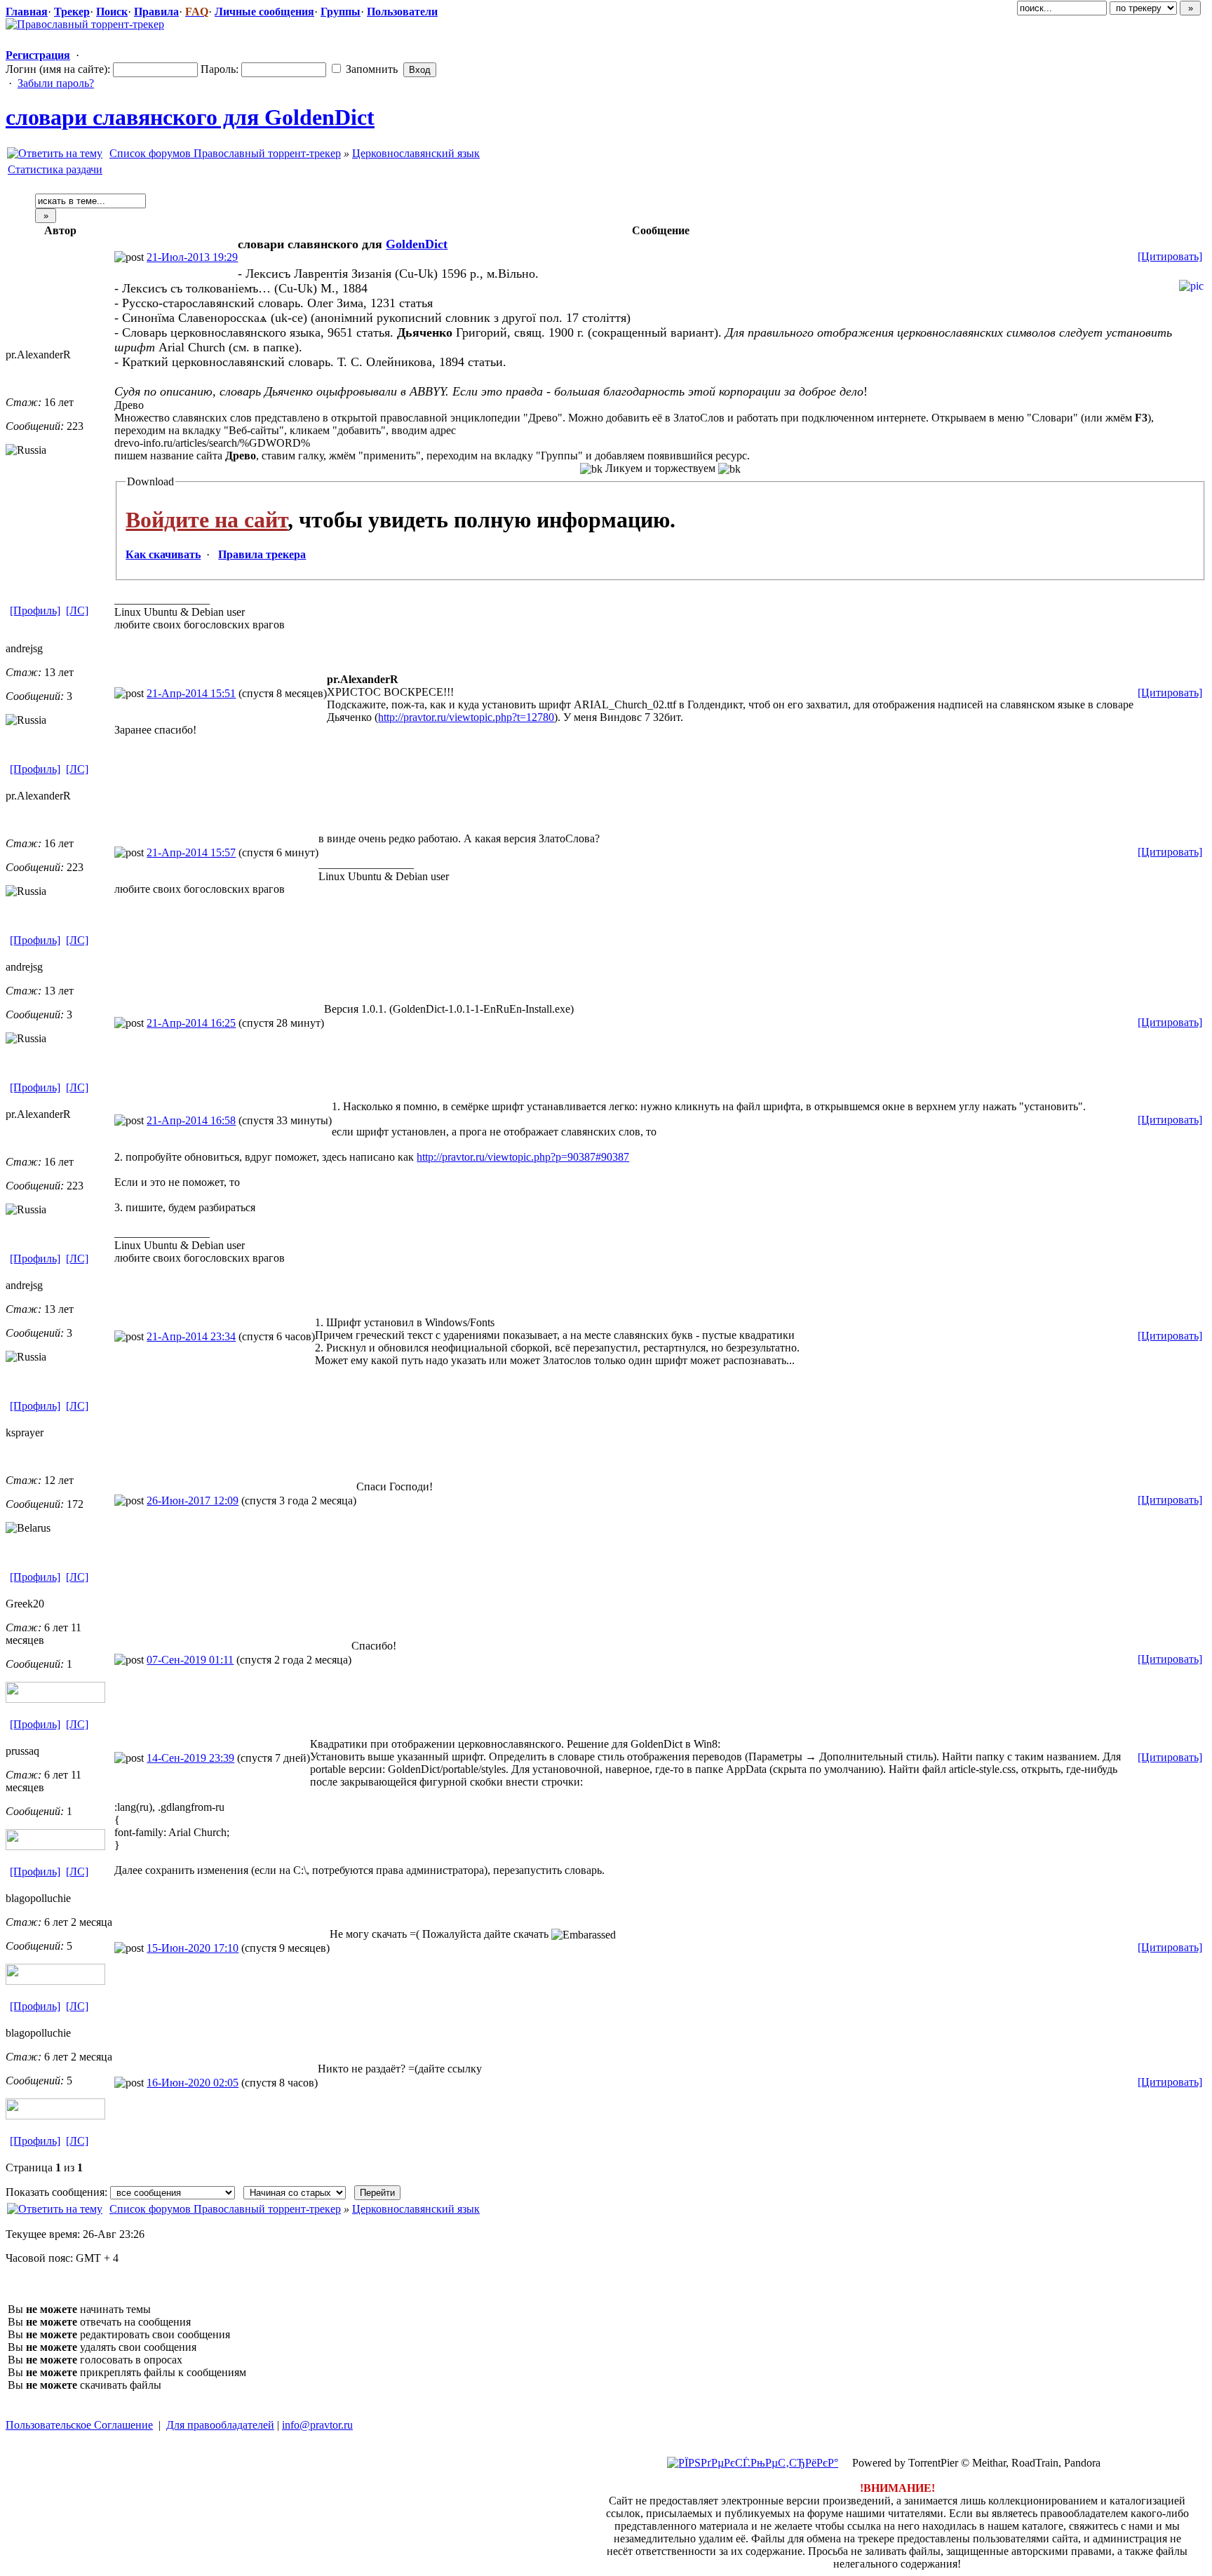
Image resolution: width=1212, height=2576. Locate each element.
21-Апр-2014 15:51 (191, 693)
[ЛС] (77, 611)
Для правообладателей (220, 2425)
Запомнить (370, 69)
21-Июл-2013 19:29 (192, 257)
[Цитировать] (1170, 256)
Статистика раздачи (55, 169)
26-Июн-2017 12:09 (193, 1501)
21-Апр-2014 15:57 (191, 852)
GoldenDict (417, 244)
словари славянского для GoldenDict (190, 117)
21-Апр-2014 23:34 (191, 1336)
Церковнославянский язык (416, 153)
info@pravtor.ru (317, 2425)
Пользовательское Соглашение (79, 2425)
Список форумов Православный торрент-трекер (225, 153)
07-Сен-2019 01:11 (190, 1660)
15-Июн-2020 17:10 (193, 1948)
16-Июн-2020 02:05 (193, 2083)
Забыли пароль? (56, 83)
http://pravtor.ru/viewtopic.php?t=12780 (466, 717)
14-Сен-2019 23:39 (190, 1758)
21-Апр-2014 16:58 (191, 1120)
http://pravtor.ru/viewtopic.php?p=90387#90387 (523, 1157)
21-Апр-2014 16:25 (191, 1023)
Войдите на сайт (207, 520)
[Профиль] (35, 611)
